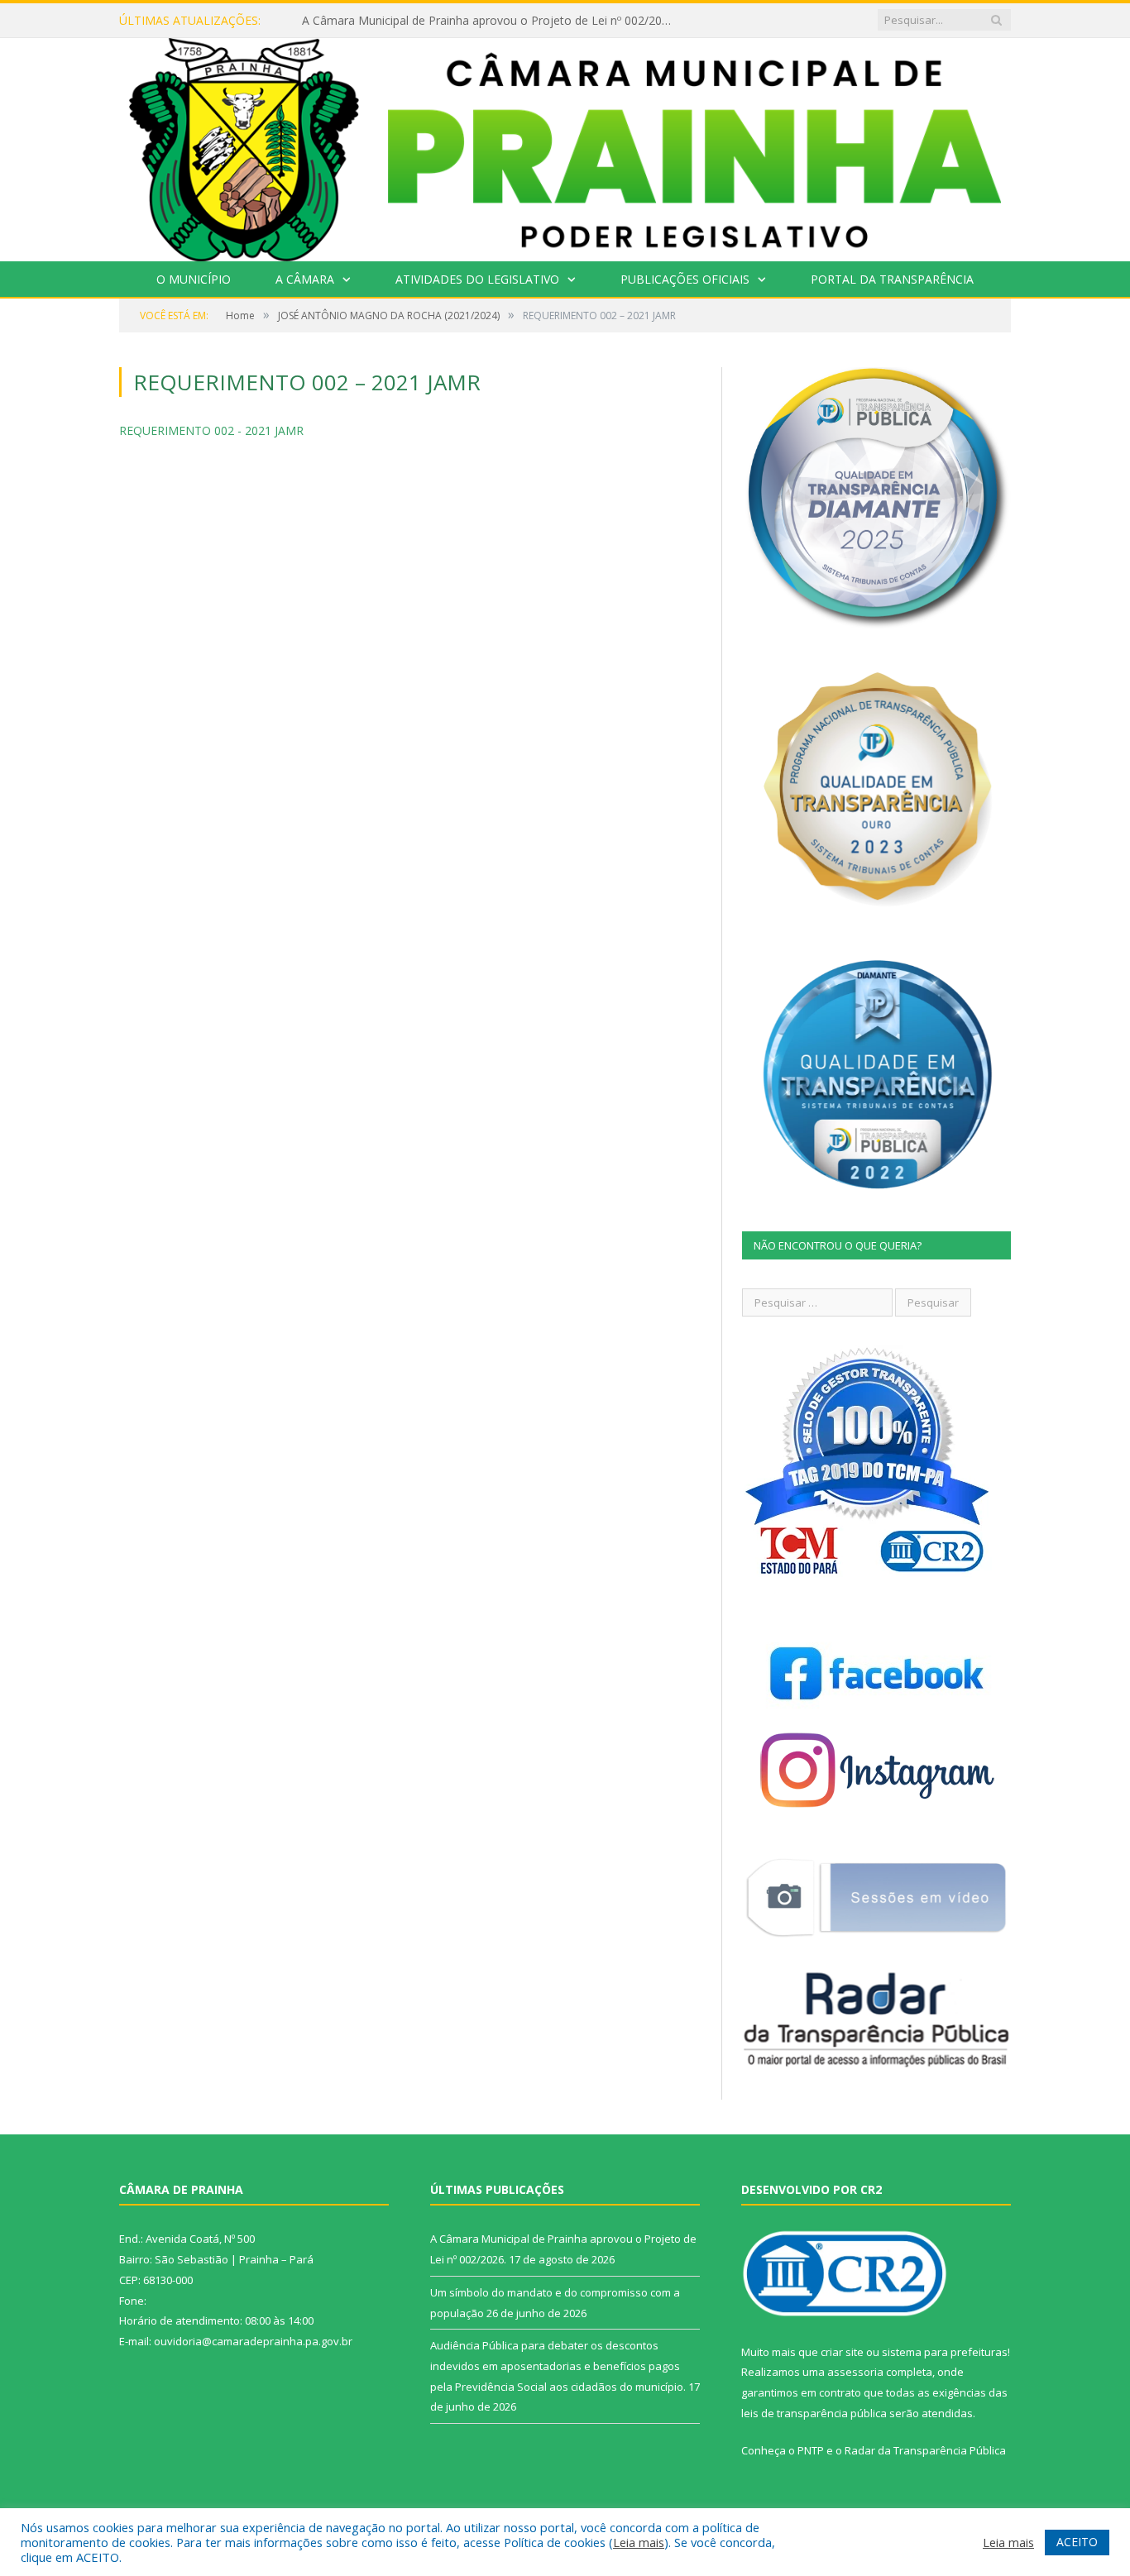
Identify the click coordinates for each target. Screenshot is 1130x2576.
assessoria (855, 2372)
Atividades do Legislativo (477, 279)
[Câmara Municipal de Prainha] (565, 146)
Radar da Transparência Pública (925, 2450)
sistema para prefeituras (945, 2352)
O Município (194, 279)
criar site (842, 2352)
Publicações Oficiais (685, 279)
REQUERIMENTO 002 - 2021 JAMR (211, 430)
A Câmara (305, 279)
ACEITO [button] (1077, 2542)
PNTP (811, 2450)
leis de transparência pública (814, 2413)
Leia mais (639, 2542)
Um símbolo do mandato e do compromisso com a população (470, 21)
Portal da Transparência (892, 279)
